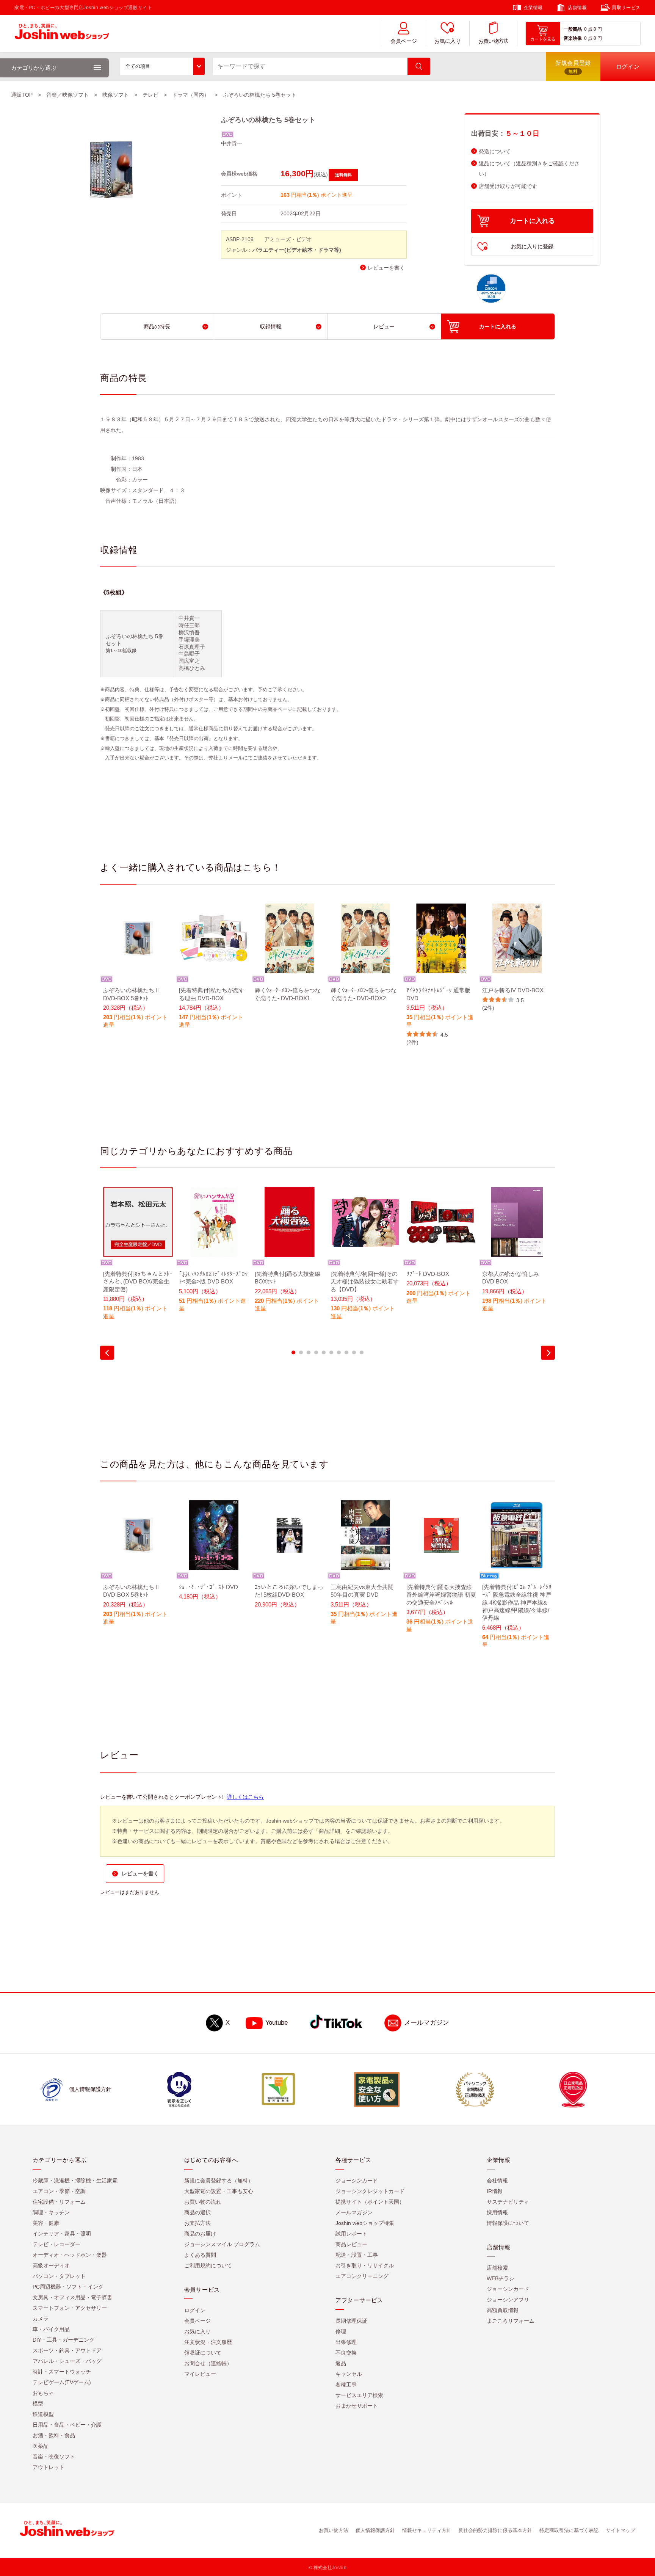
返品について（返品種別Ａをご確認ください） (529, 169)
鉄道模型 (43, 2414)
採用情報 (497, 2212)
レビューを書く (386, 268)
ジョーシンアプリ (508, 2300)
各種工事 (346, 2385)
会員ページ (404, 41)
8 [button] (346, 1352)
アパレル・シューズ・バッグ (67, 2361)
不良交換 (346, 2353)
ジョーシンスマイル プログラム (222, 2244)
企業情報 (533, 8)
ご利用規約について (208, 2265)
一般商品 (573, 29)
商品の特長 (157, 326)
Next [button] (548, 1353)
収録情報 (271, 326)
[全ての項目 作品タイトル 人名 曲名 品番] (162, 66)
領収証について (203, 2353)
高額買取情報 (503, 2310)
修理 (341, 2331)
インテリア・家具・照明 (62, 2234)
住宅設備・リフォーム (59, 2202)
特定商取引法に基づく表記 (569, 2530)
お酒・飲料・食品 (54, 2435)
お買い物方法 (494, 41)
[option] (138, 971)
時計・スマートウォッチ (62, 2372)
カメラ (41, 2319)
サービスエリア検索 (359, 2395)
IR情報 (495, 2191)
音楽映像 (573, 38)
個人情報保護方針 (375, 2530)
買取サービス (626, 8)
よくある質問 (200, 2255)
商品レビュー (351, 2244)
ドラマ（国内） (191, 95)
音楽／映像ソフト (67, 95)
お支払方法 (197, 2223)
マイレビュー (200, 2374)
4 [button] (316, 1352)
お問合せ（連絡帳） (208, 2363)
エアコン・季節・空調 (59, 2191)
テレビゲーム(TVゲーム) (62, 2382)
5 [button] (324, 1352)
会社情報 (497, 2181)
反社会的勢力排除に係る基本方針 (495, 2530)
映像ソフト (116, 95)
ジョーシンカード (357, 2181)
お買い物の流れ (203, 2202)
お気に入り (448, 41)
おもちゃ (43, 2393)
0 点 (588, 29)
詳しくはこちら (245, 1797)
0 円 (598, 29)
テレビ (150, 95)
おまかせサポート (357, 2406)
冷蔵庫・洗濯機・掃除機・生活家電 (75, 2181)
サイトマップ (621, 2530)
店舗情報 (577, 8)
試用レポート (351, 2234)
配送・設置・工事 (357, 2255)
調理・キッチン (51, 2212)
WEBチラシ (501, 2278)
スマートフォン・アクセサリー (70, 2308)
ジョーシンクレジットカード (370, 2191)
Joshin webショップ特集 (365, 2223)
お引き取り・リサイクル (365, 2265)
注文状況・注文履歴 (208, 2342)
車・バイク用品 (51, 2329)
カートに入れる (532, 221)
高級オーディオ (51, 2265)
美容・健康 (46, 2223)
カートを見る (543, 39)
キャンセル (349, 2374)
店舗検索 (497, 2268)
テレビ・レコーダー (56, 2244)
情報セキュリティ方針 (427, 2530)
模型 (38, 2403)
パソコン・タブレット (59, 2276)
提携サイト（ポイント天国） (370, 2202)
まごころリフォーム (511, 2321)
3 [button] (309, 1352)
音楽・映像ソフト (54, 2457)
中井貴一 (232, 143)
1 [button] (293, 1352)
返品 (341, 2363)
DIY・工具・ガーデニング (63, 2340)
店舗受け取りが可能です (508, 186)
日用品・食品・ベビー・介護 (67, 2425)
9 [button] (354, 1352)
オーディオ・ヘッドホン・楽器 (70, 2255)
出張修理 (346, 2342)
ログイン (195, 2310)
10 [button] (362, 1352)
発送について (495, 151)
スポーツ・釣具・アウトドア (67, 2350)
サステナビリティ (508, 2202)
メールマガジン (427, 2023)
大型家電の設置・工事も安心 (219, 2191)
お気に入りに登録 (532, 246)
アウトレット (49, 2467)
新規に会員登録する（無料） (219, 2181)
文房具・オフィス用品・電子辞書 (72, 2297)
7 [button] (339, 1352)
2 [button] (301, 1352)
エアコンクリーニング (362, 2276)
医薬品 (41, 2446)
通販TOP (22, 95)
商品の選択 (197, 2212)
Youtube (277, 2023)
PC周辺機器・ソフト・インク (68, 2287)
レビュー (384, 326)
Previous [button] (107, 1353)
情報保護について (508, 2223)
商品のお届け (200, 2234)
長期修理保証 (351, 2321)
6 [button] (331, 1352)
